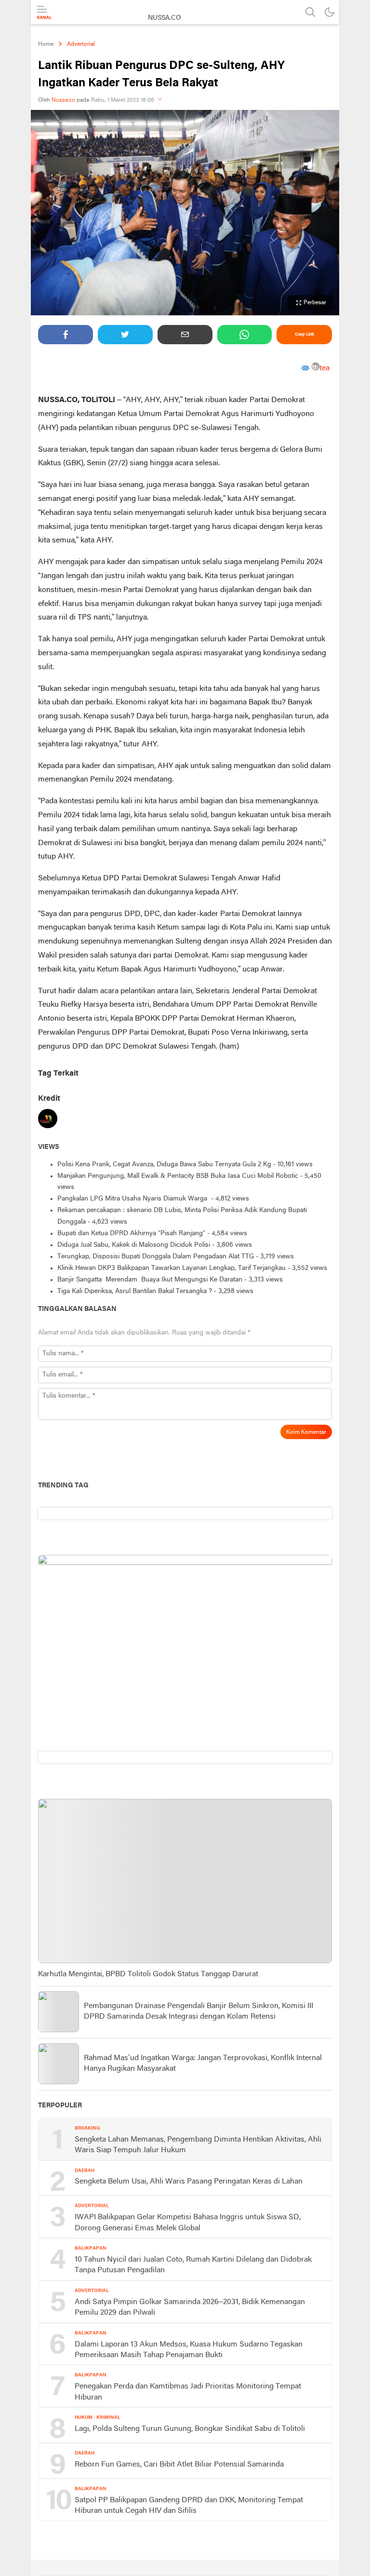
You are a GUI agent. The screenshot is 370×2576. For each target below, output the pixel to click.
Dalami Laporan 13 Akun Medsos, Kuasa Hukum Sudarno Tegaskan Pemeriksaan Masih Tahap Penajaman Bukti (189, 2350)
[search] (310, 12)
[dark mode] (330, 12)
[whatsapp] (245, 335)
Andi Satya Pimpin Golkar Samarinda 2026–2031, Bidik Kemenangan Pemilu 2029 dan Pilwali (190, 2307)
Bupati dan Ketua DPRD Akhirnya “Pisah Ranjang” (131, 1234)
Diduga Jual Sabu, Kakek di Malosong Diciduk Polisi (134, 1245)
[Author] (48, 1121)
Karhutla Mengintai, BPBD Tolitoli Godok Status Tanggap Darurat (148, 1974)
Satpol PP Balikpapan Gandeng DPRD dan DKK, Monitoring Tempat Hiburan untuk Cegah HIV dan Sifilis (189, 2506)
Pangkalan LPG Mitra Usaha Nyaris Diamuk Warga (133, 1199)
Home (46, 44)
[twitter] (125, 335)
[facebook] (66, 335)
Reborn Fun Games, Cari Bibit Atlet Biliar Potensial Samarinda (179, 2465)
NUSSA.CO (165, 18)
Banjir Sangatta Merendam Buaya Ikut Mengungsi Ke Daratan (150, 1280)
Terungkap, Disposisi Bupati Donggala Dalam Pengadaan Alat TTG (156, 1257)
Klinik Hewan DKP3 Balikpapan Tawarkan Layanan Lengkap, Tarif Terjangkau (172, 1268)
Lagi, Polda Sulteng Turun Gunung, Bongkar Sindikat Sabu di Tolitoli (190, 2429)
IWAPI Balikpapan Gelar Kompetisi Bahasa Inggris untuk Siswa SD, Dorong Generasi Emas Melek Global (188, 2223)
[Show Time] (160, 100)
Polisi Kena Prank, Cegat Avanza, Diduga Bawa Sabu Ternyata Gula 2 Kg (164, 1165)
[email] (185, 335)
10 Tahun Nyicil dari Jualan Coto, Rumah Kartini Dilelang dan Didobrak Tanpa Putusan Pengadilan (193, 2265)
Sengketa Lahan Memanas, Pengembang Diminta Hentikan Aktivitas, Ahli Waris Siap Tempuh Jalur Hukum (198, 2145)
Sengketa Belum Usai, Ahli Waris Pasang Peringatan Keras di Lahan (189, 2182)
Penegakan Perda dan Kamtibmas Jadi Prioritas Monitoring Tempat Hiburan (188, 2392)
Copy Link (304, 334)
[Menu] (44, 13)
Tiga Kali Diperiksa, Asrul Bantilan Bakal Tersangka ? (135, 1291)
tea (324, 368)
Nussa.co (63, 100)
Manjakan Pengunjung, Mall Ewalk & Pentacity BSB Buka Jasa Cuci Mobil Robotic (178, 1176)
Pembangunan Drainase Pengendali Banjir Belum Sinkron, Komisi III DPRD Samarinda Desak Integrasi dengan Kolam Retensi (198, 2011)
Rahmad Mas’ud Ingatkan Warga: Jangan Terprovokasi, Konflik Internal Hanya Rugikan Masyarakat (203, 2063)
